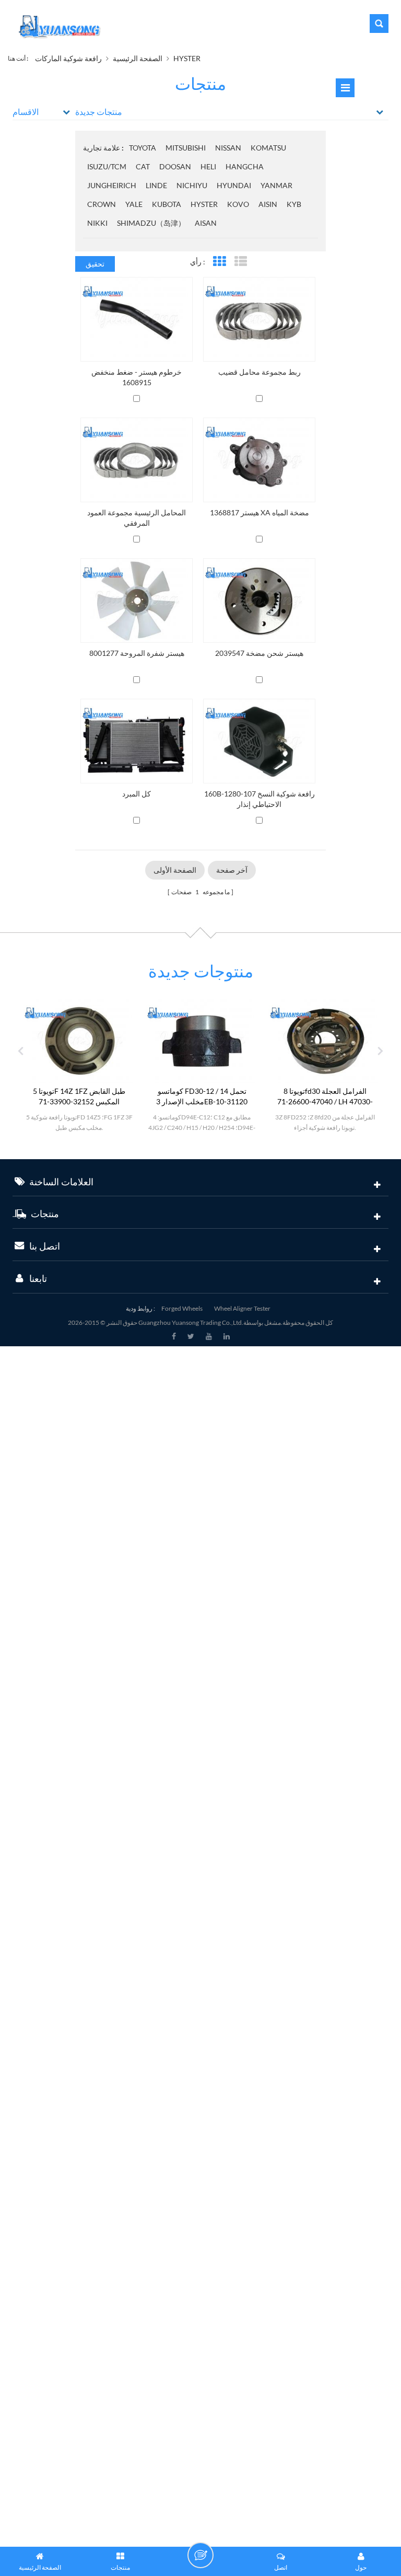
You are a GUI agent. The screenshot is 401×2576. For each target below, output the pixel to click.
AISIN (268, 204)
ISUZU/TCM (107, 166)
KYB (294, 204)
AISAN (206, 223)
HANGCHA (245, 166)
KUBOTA (167, 204)
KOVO (238, 204)
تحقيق (95, 264)
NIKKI (97, 223)
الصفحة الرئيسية (138, 58)
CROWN (102, 204)
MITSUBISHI (186, 148)
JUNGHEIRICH (112, 185)
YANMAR (276, 185)
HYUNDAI (234, 185)
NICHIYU (192, 185)
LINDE (156, 185)
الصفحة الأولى (175, 870)
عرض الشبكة (219, 262)
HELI (208, 166)
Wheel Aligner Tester (242, 1308)
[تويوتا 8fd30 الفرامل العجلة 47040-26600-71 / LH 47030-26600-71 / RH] (286, 1040)
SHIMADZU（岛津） (151, 223)
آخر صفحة (232, 870)
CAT (143, 166)
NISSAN (228, 148)
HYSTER (187, 58)
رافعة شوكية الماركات (68, 58)
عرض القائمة (240, 262)
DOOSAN (175, 166)
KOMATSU (268, 148)
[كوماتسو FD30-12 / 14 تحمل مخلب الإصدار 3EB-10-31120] (163, 1040)
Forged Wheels (182, 1308)
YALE (134, 204)
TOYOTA (143, 148)
